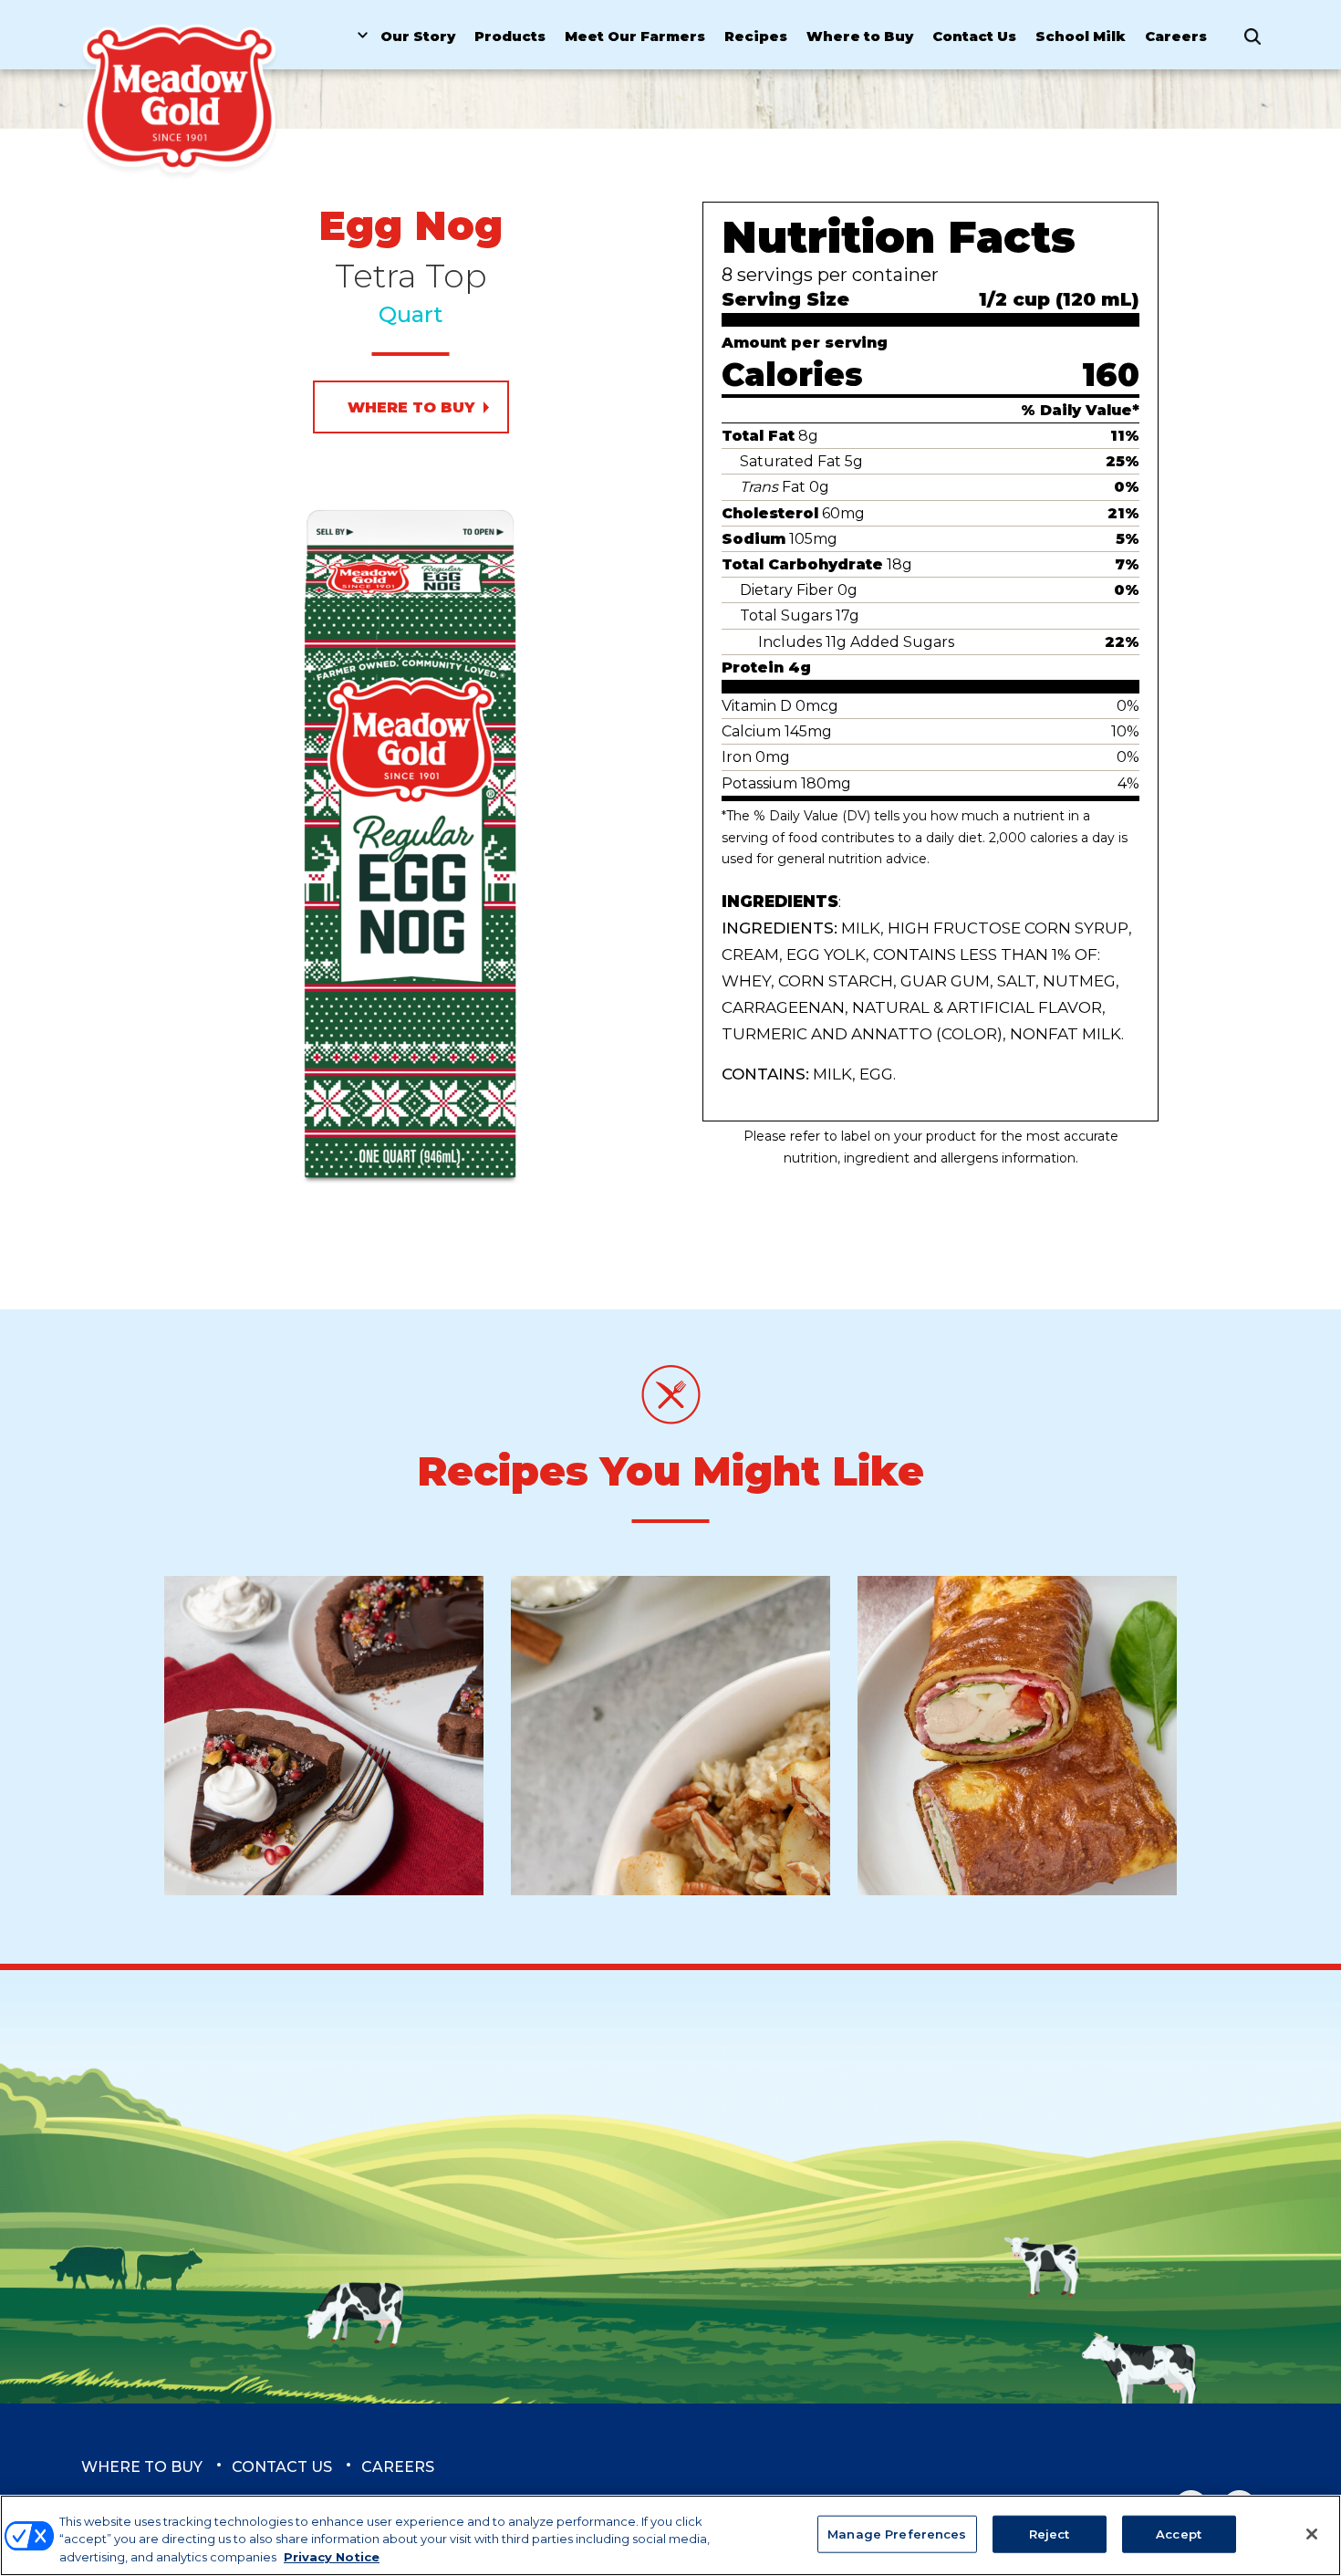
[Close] (1312, 2534)
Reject (1050, 2533)
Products (510, 37)
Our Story (418, 37)
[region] (670, 2535)
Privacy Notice (332, 2557)
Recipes (756, 37)
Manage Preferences (897, 2533)
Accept (1179, 2533)
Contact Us (974, 37)
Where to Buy (860, 37)
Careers (1176, 37)
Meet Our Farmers (635, 37)
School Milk (1081, 37)
